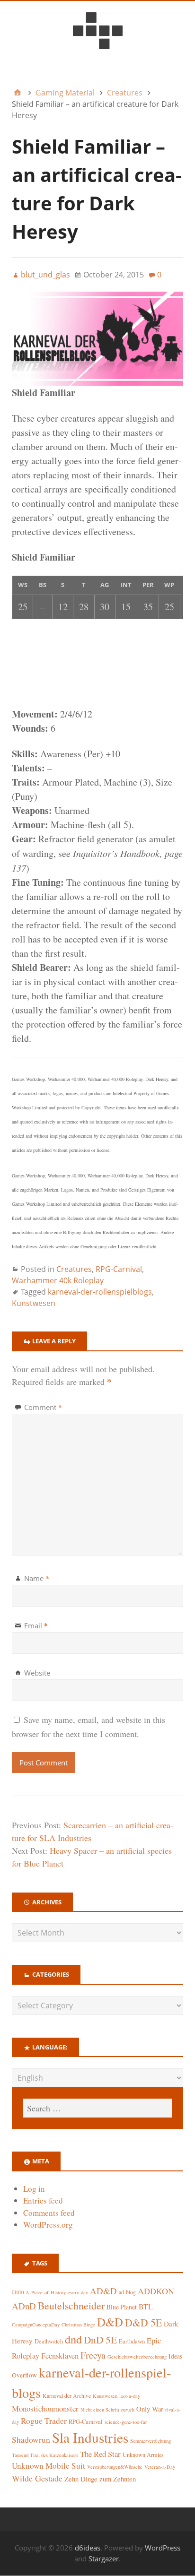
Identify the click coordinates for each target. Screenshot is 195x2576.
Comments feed (49, 2213)
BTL (146, 2306)
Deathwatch (49, 2341)
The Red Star (100, 2454)
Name (37, 1578)
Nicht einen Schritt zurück (107, 2410)
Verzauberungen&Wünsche (115, 2467)
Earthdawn (132, 2341)
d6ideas (88, 2548)
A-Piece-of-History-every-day (57, 2292)
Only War (150, 2409)
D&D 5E (143, 2322)
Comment (43, 1407)
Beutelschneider (71, 2305)
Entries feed (43, 2200)
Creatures (74, 1269)
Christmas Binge (78, 2325)
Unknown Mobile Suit (49, 2466)
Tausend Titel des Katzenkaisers (45, 2455)
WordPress (163, 2548)
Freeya (93, 2355)
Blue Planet (122, 2307)
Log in (34, 2189)
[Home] (18, 93)
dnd (73, 2339)
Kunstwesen (34, 1303)
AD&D (103, 2291)
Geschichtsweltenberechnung (137, 2357)
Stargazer (104, 2559)
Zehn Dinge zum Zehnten (100, 2479)
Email (36, 1625)
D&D (110, 2322)
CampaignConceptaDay (36, 2325)
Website (37, 1673)
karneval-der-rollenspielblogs (100, 1292)
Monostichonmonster (45, 2408)
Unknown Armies (143, 2455)
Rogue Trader (44, 2421)
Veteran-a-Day (160, 2467)
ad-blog (127, 2292)
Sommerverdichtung (151, 2441)
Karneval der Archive (67, 2396)
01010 (18, 2292)
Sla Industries (90, 2437)
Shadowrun (31, 2440)
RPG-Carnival (119, 1269)
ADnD (24, 2306)
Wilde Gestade (37, 2478)
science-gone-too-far (126, 2422)
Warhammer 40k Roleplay (58, 1280)
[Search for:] (97, 2108)
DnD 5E (100, 2339)
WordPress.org (48, 2225)
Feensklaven (60, 2356)
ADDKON (156, 2291)
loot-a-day (130, 2396)
